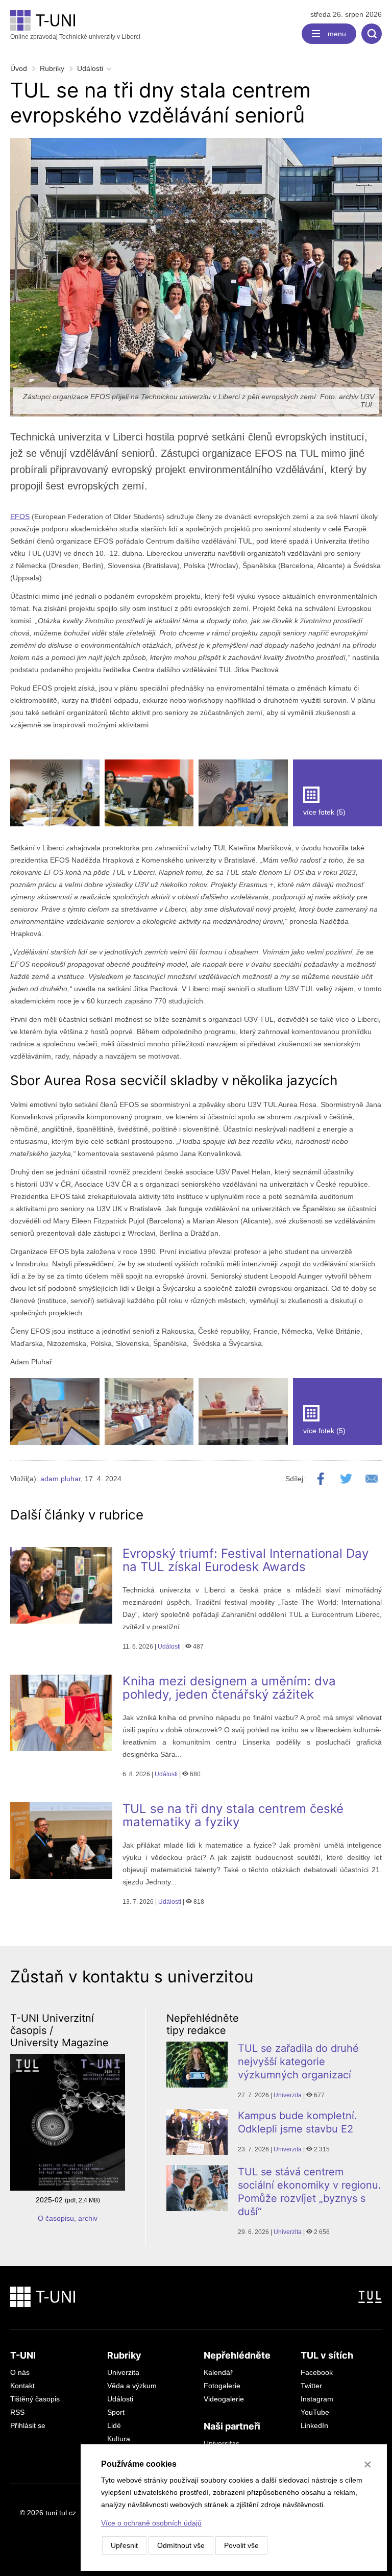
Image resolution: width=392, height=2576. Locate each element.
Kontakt (22, 2386)
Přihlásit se (28, 2425)
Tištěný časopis (35, 2399)
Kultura (119, 2439)
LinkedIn (314, 2425)
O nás (20, 2372)
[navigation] (329, 34)
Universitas (222, 2443)
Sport (116, 2412)
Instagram (317, 2399)
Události (90, 68)
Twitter (311, 2386)
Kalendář (218, 2372)
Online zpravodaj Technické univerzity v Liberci (75, 37)
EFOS (20, 517)
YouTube (315, 2412)
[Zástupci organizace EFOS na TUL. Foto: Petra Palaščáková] (243, 1412)
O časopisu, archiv (68, 2218)
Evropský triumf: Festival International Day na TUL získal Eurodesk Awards (246, 1560)
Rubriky (52, 68)
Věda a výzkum (132, 2386)
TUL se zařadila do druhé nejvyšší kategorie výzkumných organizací (298, 2062)
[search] (372, 34)
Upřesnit (124, 2545)
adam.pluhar (60, 1479)
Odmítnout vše (181, 2545)
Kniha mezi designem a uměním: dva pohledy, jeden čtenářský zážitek (229, 1688)
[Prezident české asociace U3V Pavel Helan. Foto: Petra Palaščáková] (55, 1412)
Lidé (114, 2425)
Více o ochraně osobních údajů (151, 2523)
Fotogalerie (222, 2386)
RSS (17, 2412)
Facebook (317, 2372)
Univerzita (288, 2095)
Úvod (19, 68)
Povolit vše (241, 2545)
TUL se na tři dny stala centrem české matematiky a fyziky (233, 1815)
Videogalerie (224, 2399)
